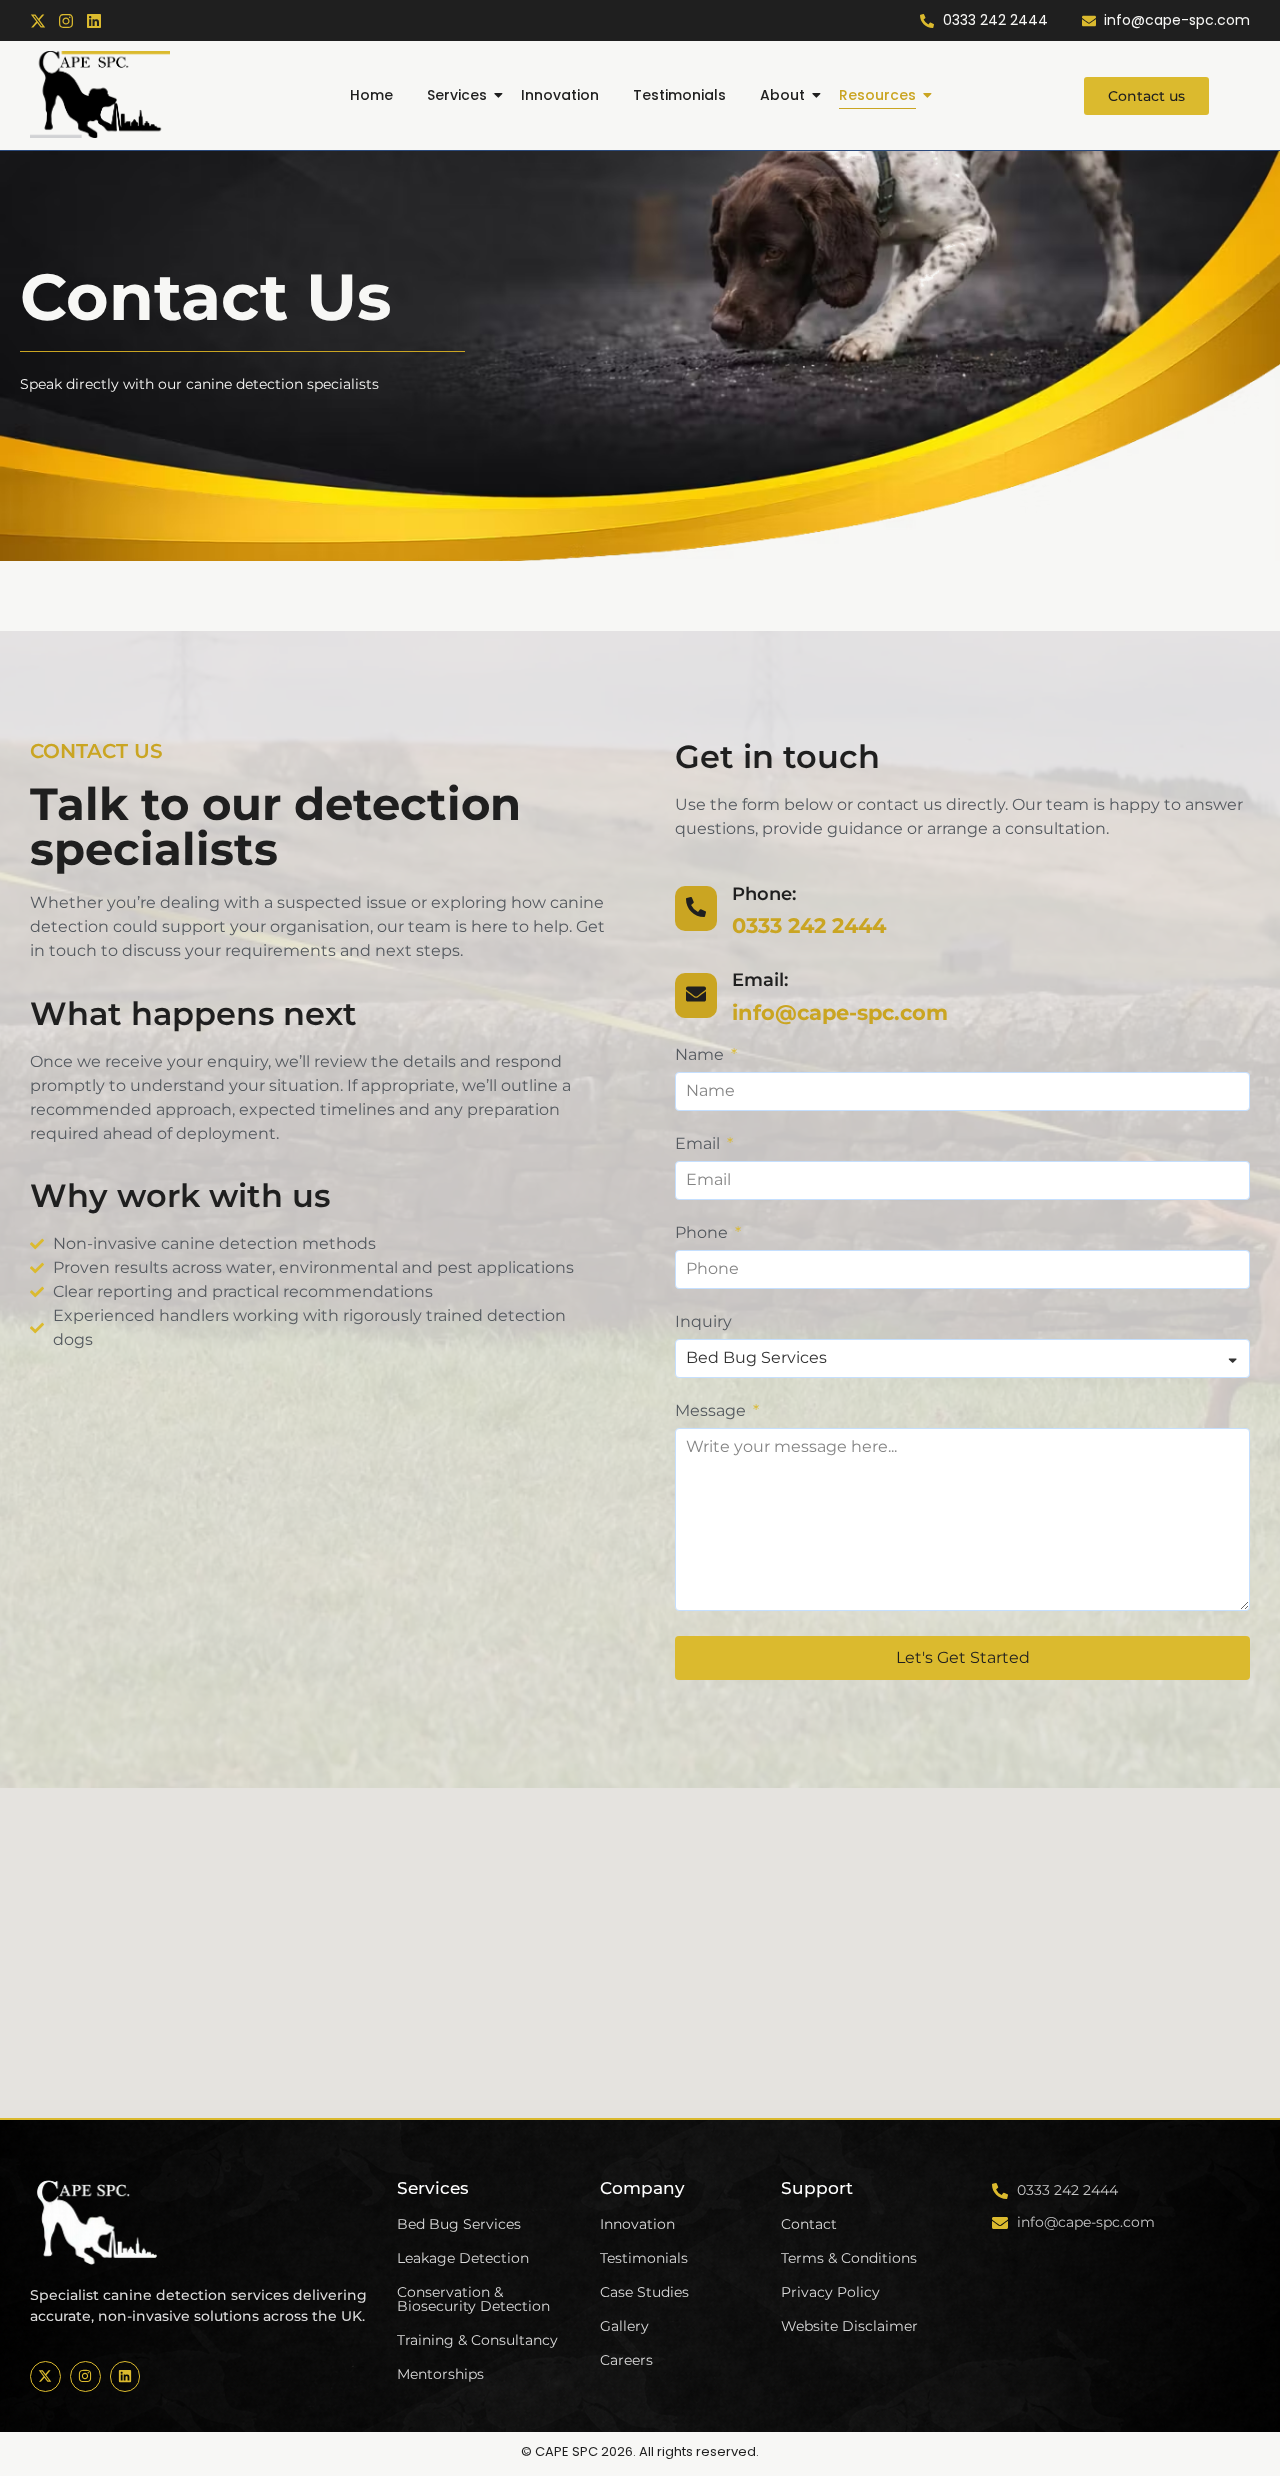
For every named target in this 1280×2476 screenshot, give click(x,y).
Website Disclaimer (849, 2326)
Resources (877, 95)
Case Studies (644, 2292)
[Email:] (696, 995)
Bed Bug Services (459, 2224)
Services (457, 95)
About (782, 95)
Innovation (560, 95)
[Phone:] (696, 908)
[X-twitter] (38, 21)
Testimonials (679, 95)
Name (701, 1055)
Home (371, 95)
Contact (809, 2224)
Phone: (764, 894)
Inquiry (703, 1322)
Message (712, 1411)
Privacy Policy (830, 2292)
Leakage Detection (463, 2258)
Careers (626, 2360)
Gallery (624, 2326)
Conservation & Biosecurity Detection (473, 2299)
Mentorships (440, 2374)
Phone (703, 1233)
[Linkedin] (94, 21)
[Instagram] (66, 21)
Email (699, 1144)
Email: (760, 980)
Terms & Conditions (849, 2258)
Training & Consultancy (477, 2340)
